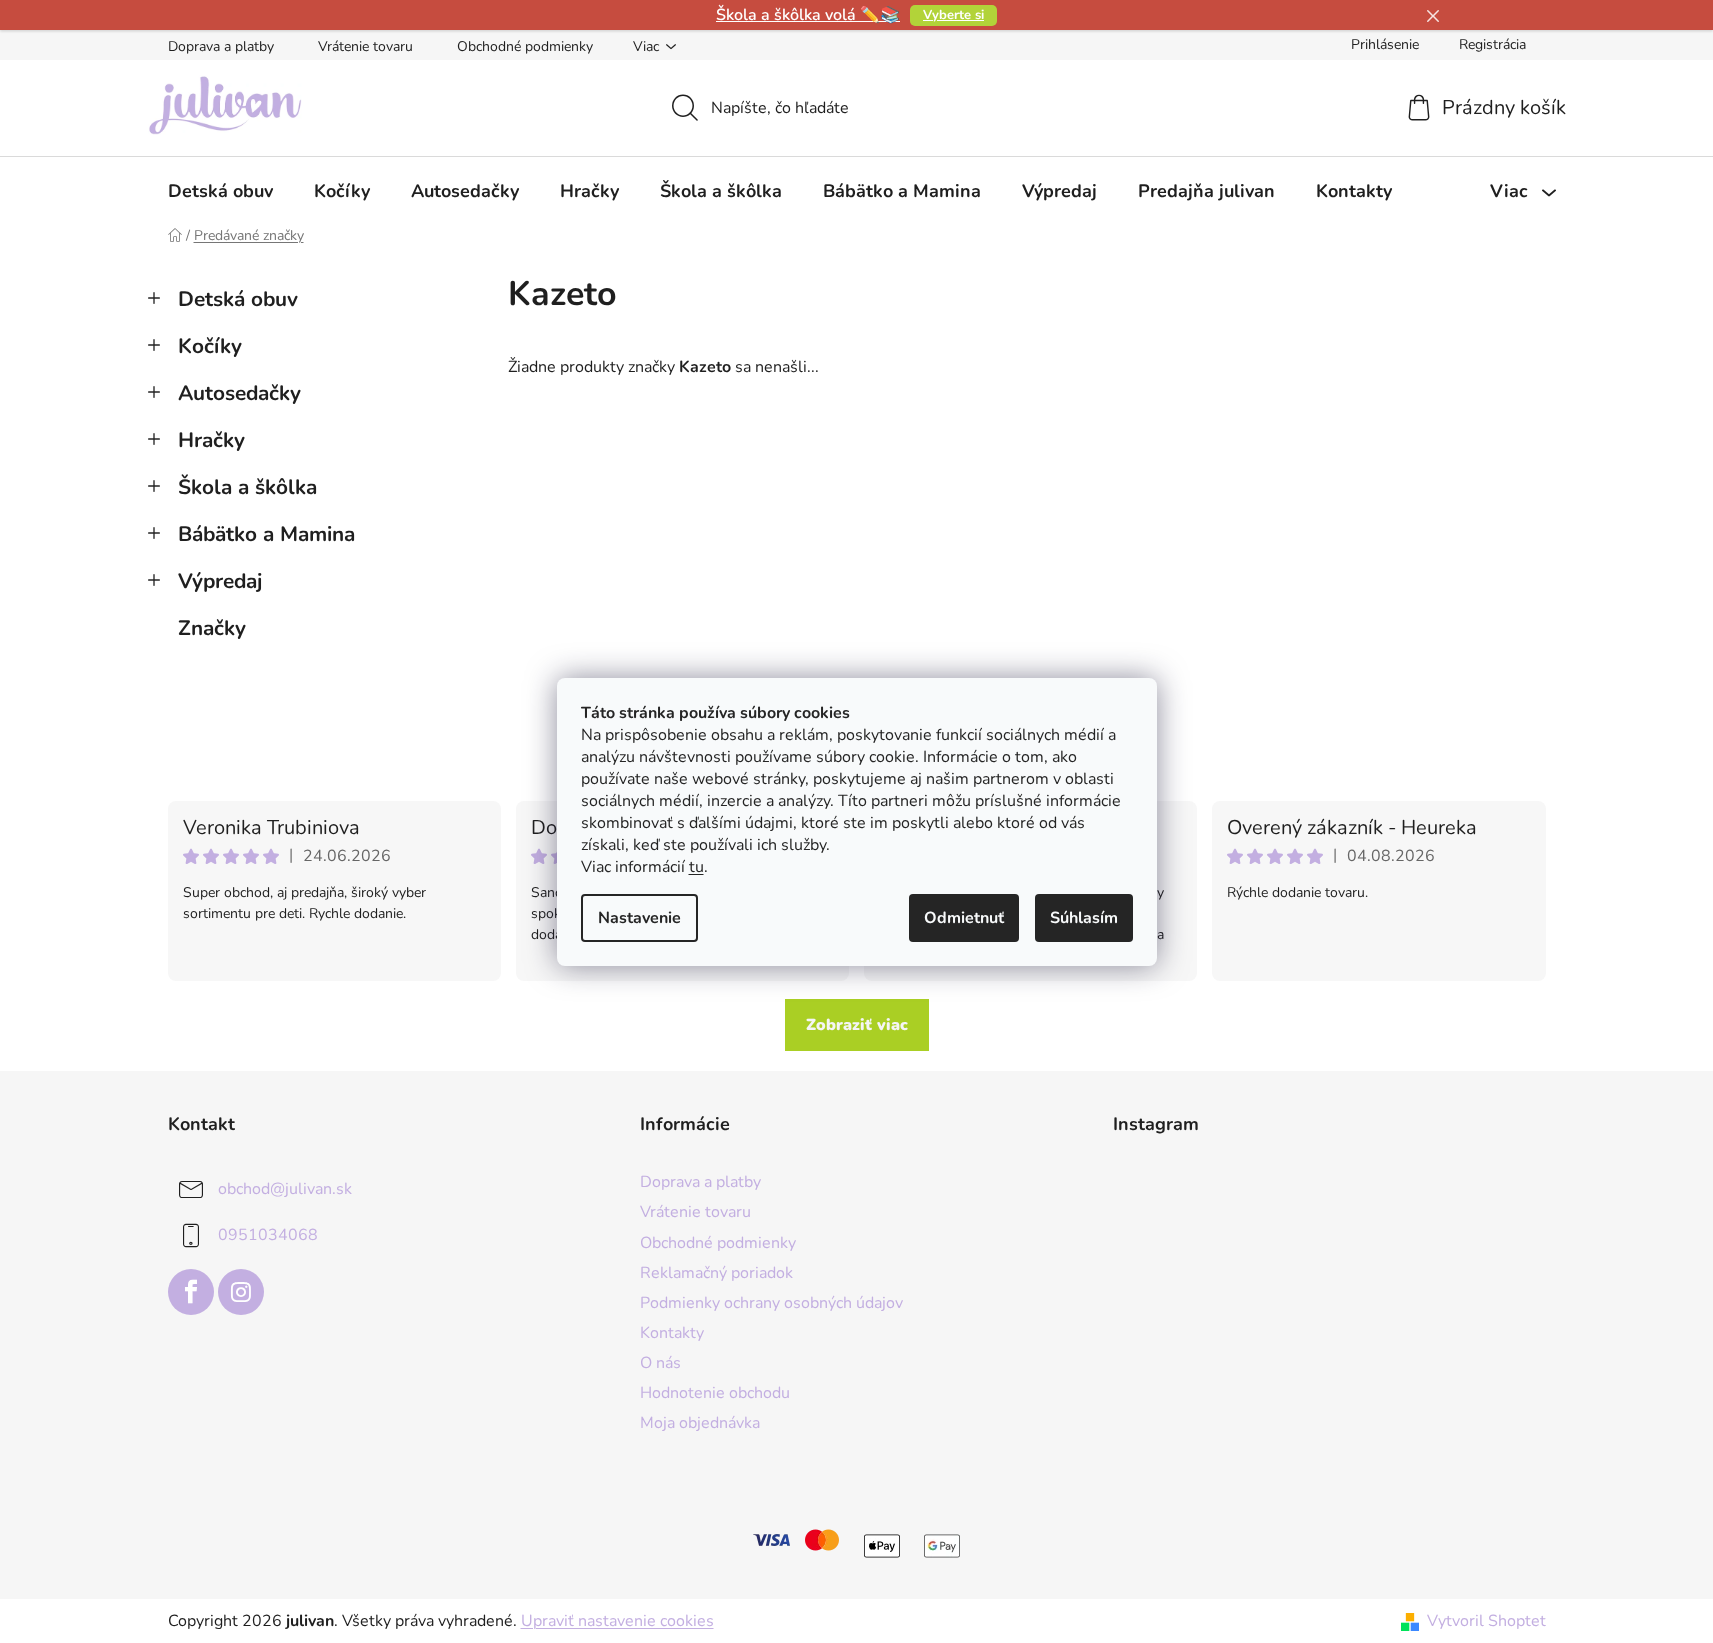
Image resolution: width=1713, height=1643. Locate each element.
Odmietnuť (964, 918)
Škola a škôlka (247, 487)
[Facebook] (191, 1292)
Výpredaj (220, 581)
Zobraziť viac (857, 1025)
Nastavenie (639, 918)
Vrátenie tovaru (365, 46)
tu (696, 867)
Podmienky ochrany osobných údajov (771, 1303)
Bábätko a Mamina (266, 534)
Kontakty (672, 1333)
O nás (660, 1363)
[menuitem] (220, 191)
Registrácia (1492, 44)
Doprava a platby (221, 46)
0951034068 (268, 1235)
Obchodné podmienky (525, 46)
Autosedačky (239, 393)
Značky (212, 628)
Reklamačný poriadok (716, 1273)
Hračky (211, 440)
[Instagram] (241, 1292)
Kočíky (210, 346)
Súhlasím (1084, 918)
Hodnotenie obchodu (715, 1393)
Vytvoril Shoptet (1486, 1621)
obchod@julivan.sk (285, 1189)
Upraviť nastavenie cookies (617, 1621)
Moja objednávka (700, 1423)
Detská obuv (238, 299)
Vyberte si (953, 15)
